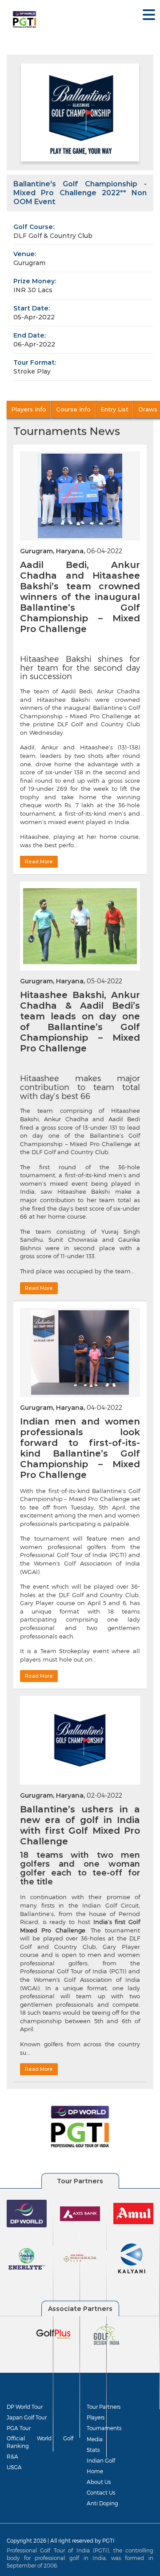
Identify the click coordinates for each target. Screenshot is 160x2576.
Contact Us (101, 2492)
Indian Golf (101, 2460)
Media (95, 2439)
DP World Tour (25, 2407)
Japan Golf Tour (27, 2417)
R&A (12, 2456)
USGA (14, 2467)
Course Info (73, 409)
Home (95, 2471)
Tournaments (104, 2428)
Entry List (114, 409)
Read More (39, 861)
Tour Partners (104, 2407)
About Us (99, 2482)
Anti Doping (102, 2503)
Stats (93, 2450)
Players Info (29, 409)
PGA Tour (19, 2428)
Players (96, 2417)
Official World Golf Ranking (40, 2442)
